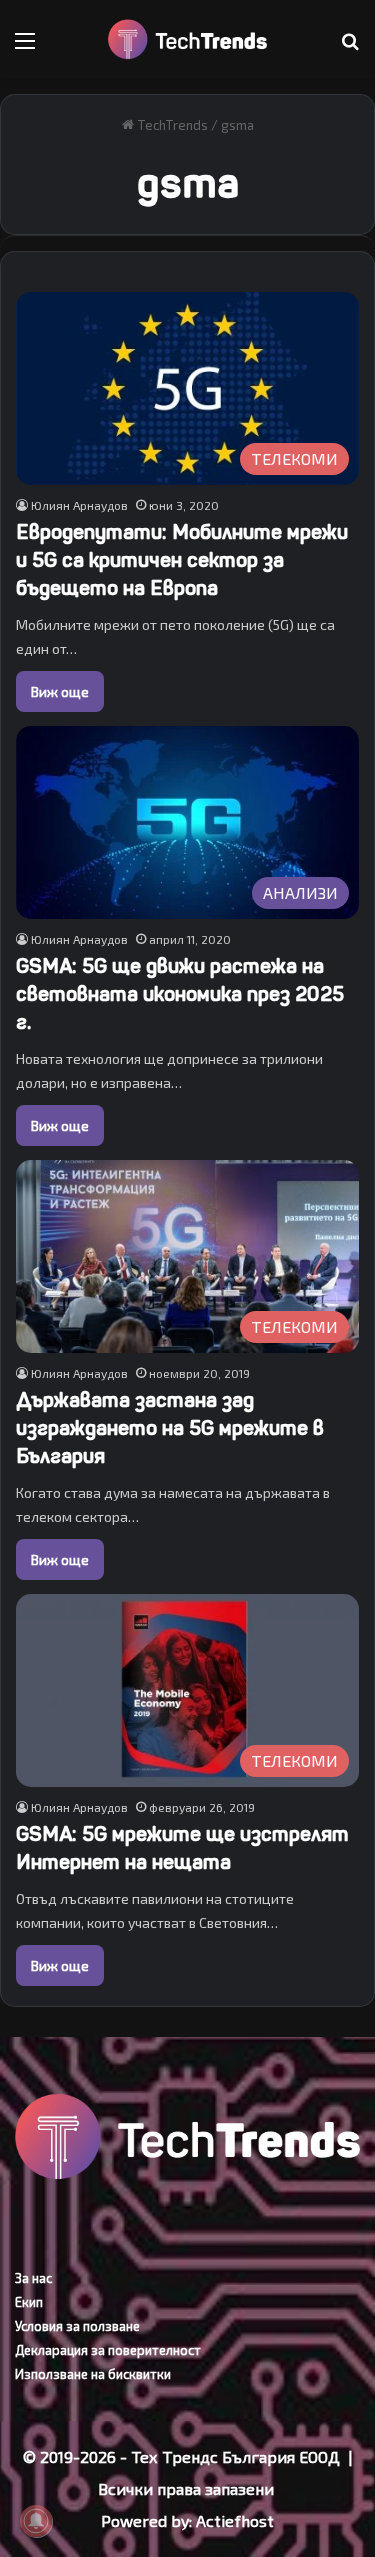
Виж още (60, 691)
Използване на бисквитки (93, 2374)
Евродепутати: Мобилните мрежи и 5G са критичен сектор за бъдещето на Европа (182, 560)
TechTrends (171, 125)
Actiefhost (235, 2520)
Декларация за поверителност (108, 2350)
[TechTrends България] (188, 39)
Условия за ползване (77, 2326)
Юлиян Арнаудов (79, 505)
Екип (29, 2302)
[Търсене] (350, 47)
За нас (33, 2278)
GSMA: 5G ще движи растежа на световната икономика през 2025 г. (180, 994)
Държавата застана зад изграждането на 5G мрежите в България (170, 1428)
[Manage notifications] (36, 2521)
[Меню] (25, 47)
